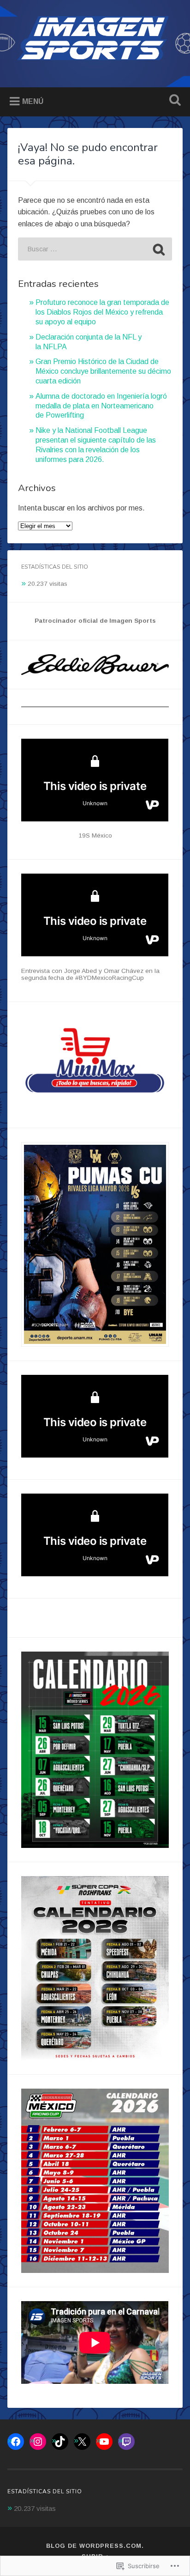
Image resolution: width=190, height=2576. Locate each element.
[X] (82, 2442)
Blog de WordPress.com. (95, 2546)
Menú (33, 101)
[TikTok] (60, 2442)
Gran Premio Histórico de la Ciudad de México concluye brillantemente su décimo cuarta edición (103, 371)
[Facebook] (16, 2442)
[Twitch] (126, 2442)
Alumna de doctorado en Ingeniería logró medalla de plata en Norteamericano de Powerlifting (101, 406)
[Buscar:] (95, 249)
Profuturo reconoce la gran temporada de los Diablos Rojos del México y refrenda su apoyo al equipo (102, 312)
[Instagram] (38, 2442)
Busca (173, 101)
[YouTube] (104, 2442)
